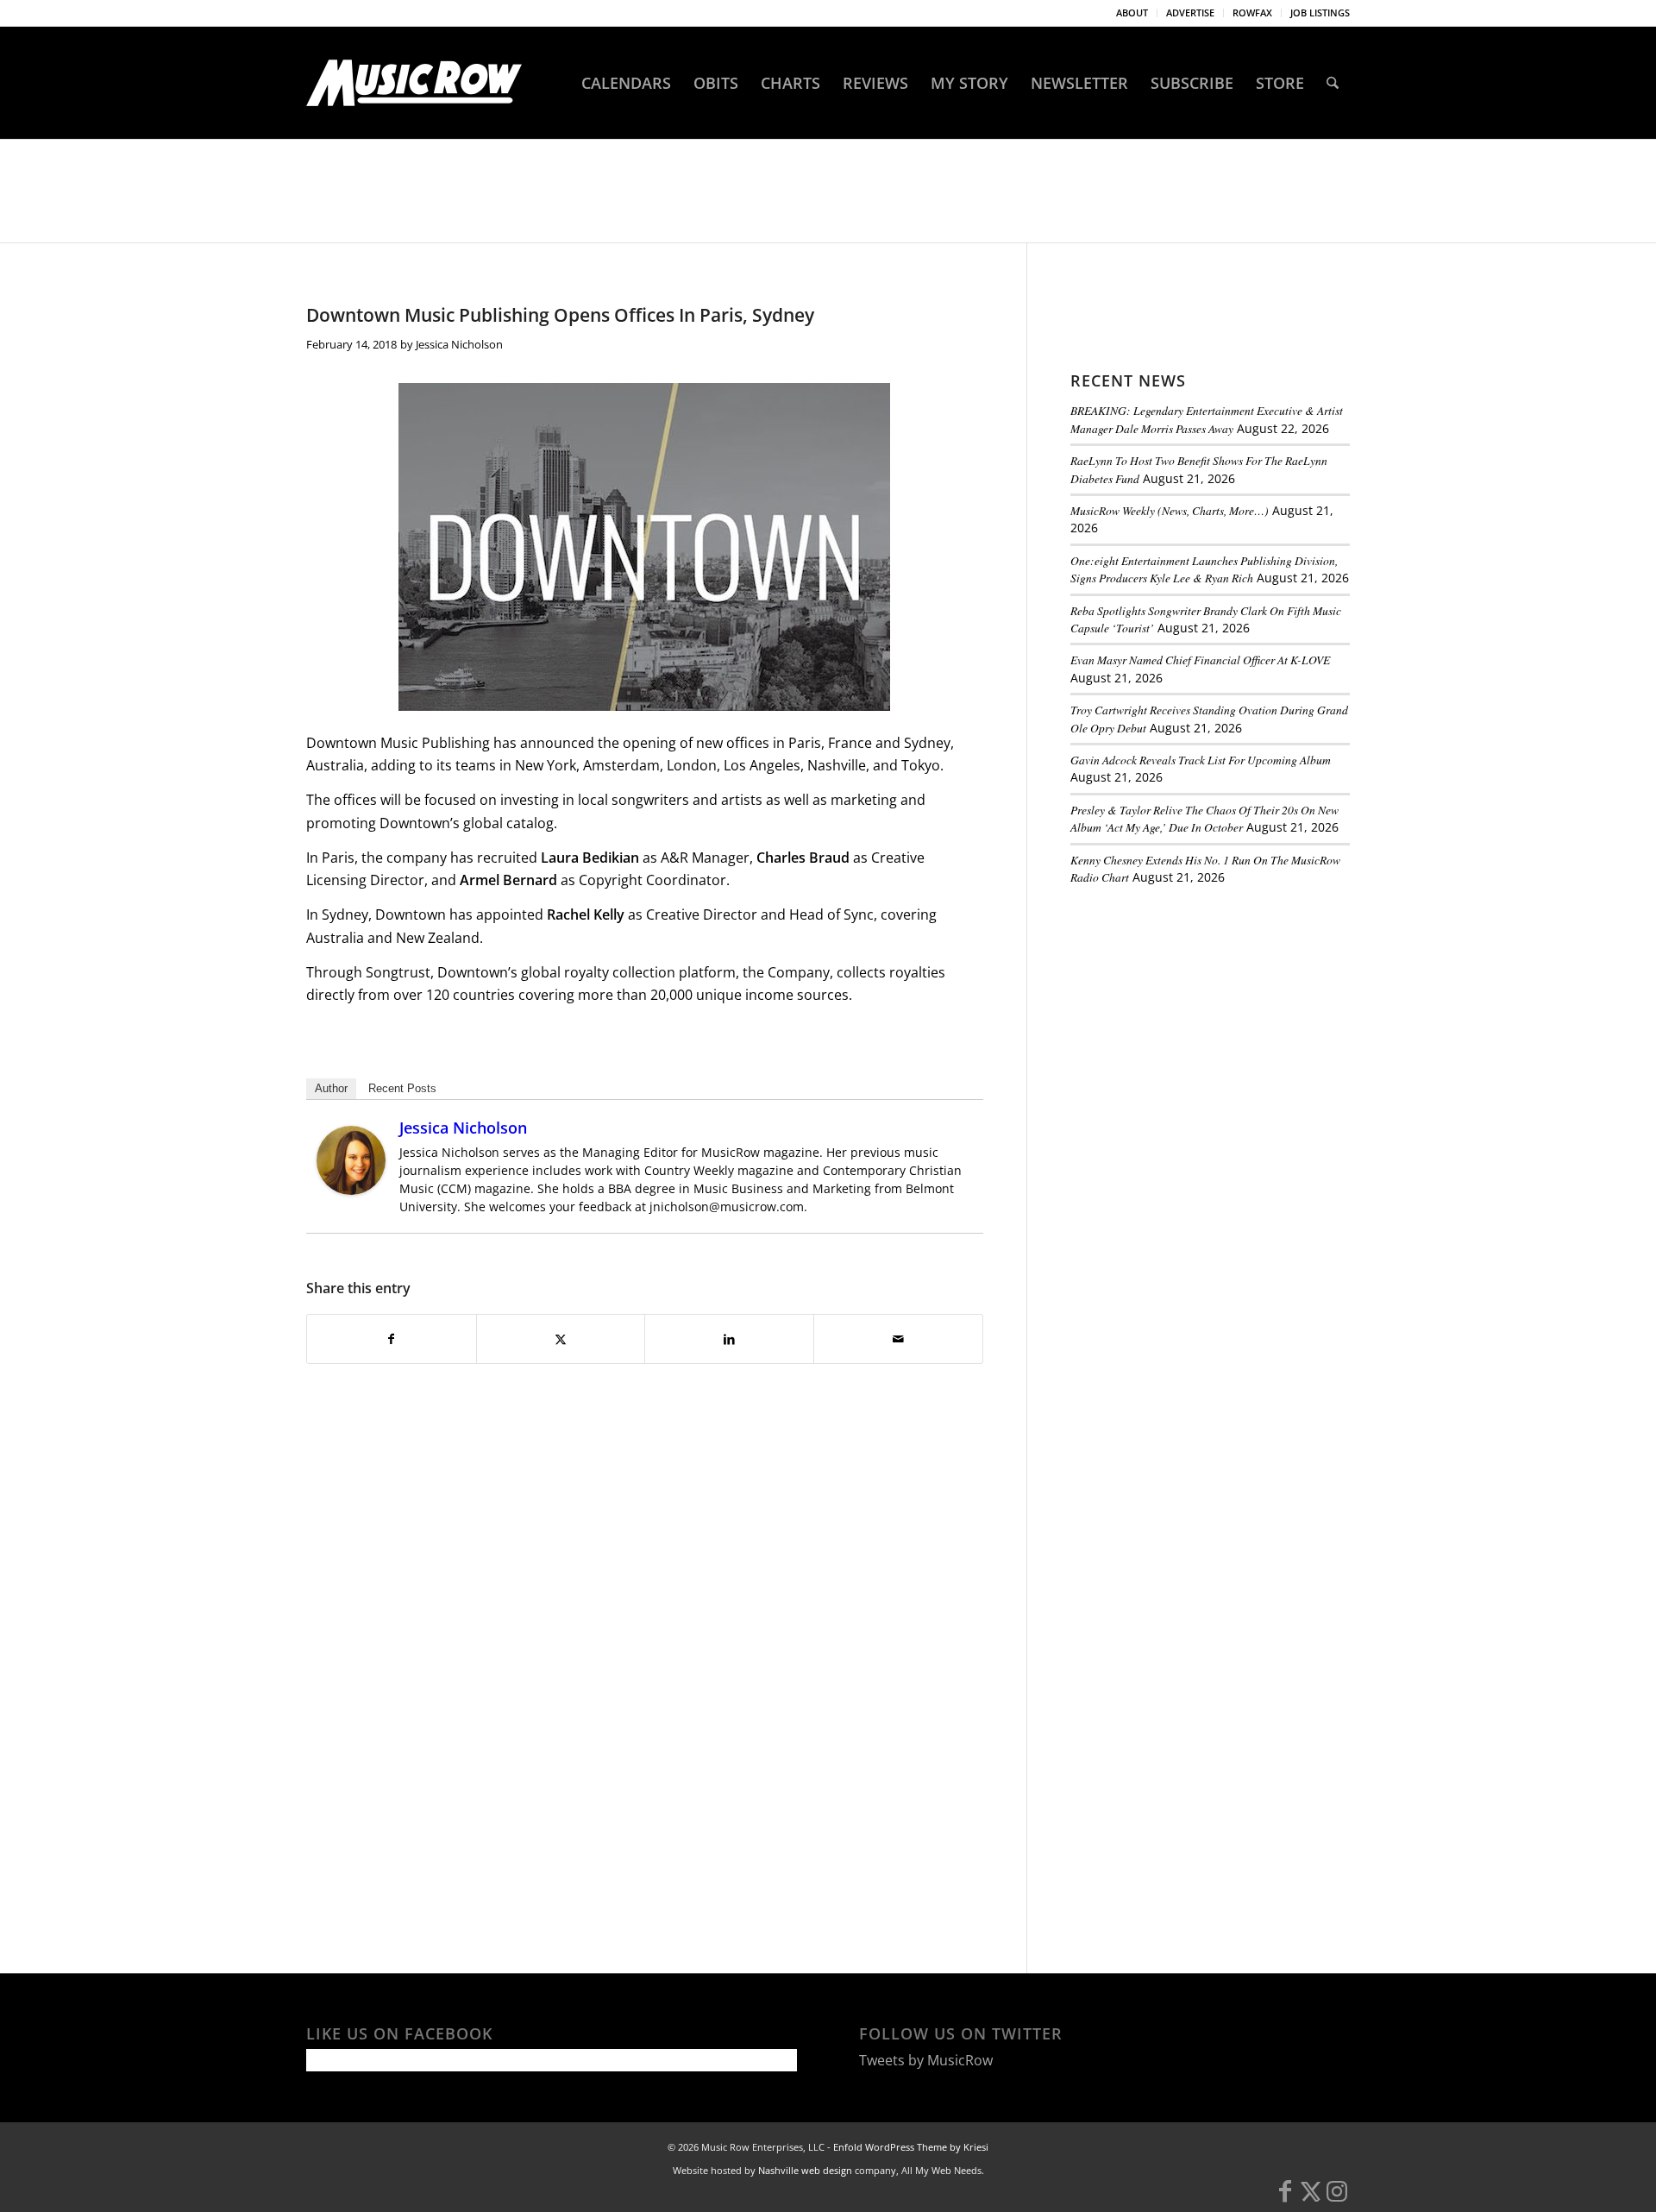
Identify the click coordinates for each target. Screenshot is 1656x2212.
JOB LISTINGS (1320, 13)
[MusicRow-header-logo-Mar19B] (414, 83)
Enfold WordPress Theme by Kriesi (911, 2147)
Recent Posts (402, 1088)
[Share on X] (561, 1339)
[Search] (1333, 83)
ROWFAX (1252, 13)
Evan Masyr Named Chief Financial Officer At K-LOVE (1200, 660)
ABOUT (1132, 13)
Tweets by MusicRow (926, 2060)
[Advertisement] (1200, 1017)
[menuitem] (1132, 13)
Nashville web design (805, 2170)
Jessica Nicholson (459, 344)
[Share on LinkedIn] (729, 1339)
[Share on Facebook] (392, 1339)
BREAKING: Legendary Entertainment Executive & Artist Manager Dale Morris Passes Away (1207, 419)
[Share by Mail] (898, 1339)
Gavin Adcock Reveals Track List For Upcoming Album (1201, 760)
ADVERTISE (1190, 13)
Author (331, 1088)
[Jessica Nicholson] (351, 1190)
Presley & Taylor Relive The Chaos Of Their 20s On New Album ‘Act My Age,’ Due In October (1204, 818)
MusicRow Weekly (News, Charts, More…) (1170, 510)
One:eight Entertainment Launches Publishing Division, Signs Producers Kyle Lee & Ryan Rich (1204, 569)
